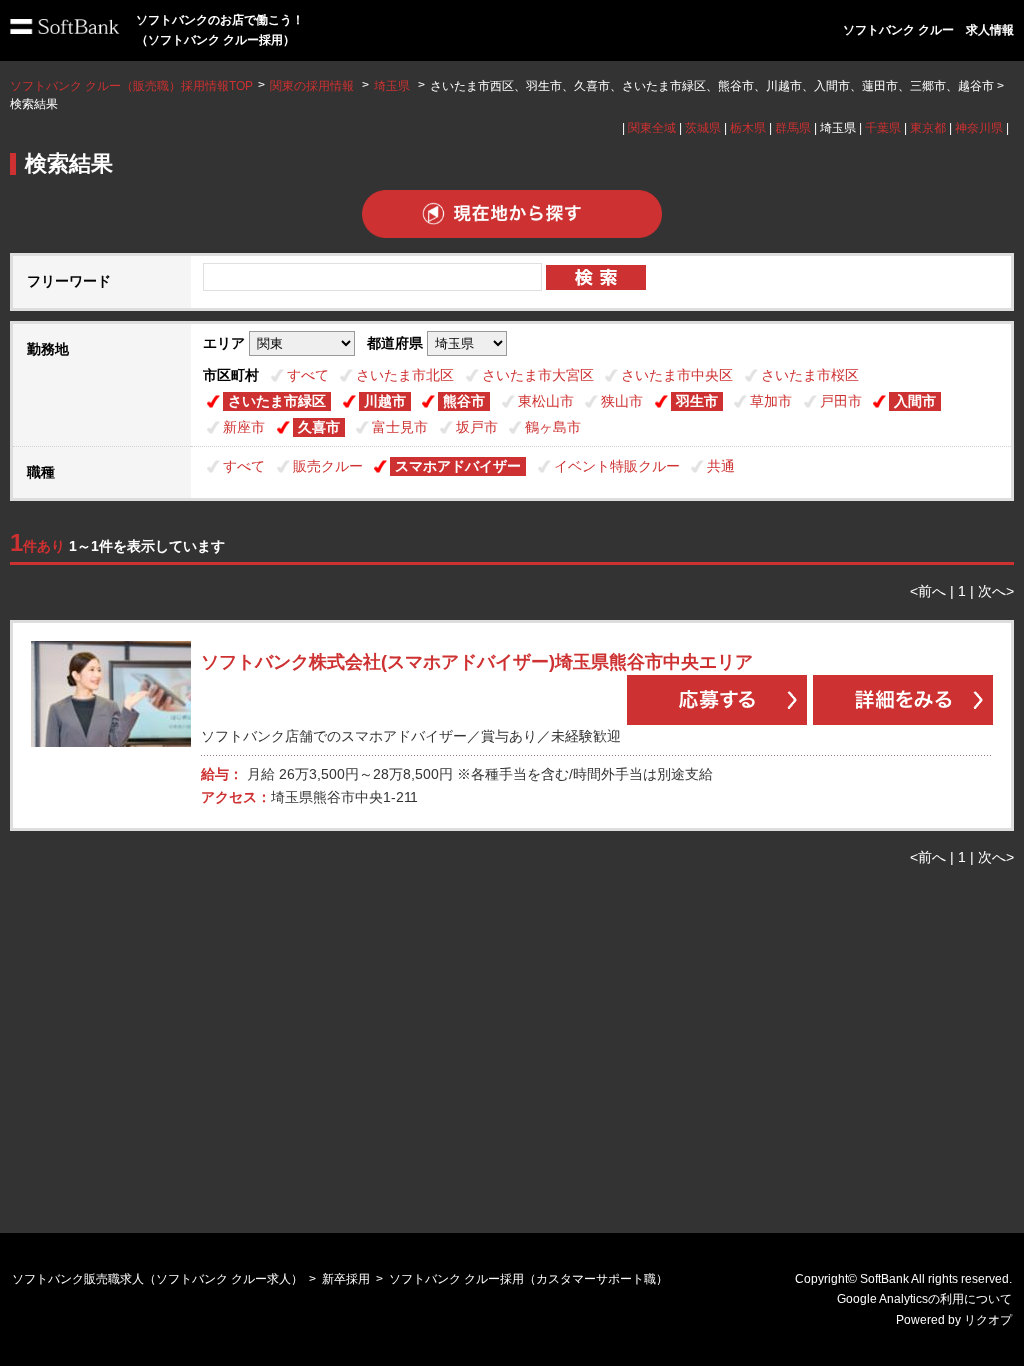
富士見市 (400, 427)
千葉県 (883, 128)
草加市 (771, 401)
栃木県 (748, 128)
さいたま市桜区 (810, 375)
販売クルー (328, 466)
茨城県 (703, 128)
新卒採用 (346, 1279)
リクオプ (988, 1320)
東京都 (928, 128)
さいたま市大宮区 (538, 375)
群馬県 (793, 128)
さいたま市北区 (405, 375)
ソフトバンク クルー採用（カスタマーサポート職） (528, 1279)
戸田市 (841, 401)
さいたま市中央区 (677, 375)
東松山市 (546, 401)
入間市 (915, 401)
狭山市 (622, 401)
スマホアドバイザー (458, 466)
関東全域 (652, 128)
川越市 (385, 401)
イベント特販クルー (617, 466)
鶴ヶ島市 (553, 427)
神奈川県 (979, 128)
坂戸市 (477, 427)
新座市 (244, 427)
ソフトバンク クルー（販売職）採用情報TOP (131, 86)
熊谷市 (464, 401)
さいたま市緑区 (277, 401)
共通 (721, 466)
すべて (308, 375)
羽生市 (697, 401)
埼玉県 (392, 86)
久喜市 (319, 427)
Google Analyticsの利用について (924, 1299)
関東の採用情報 (313, 86)
